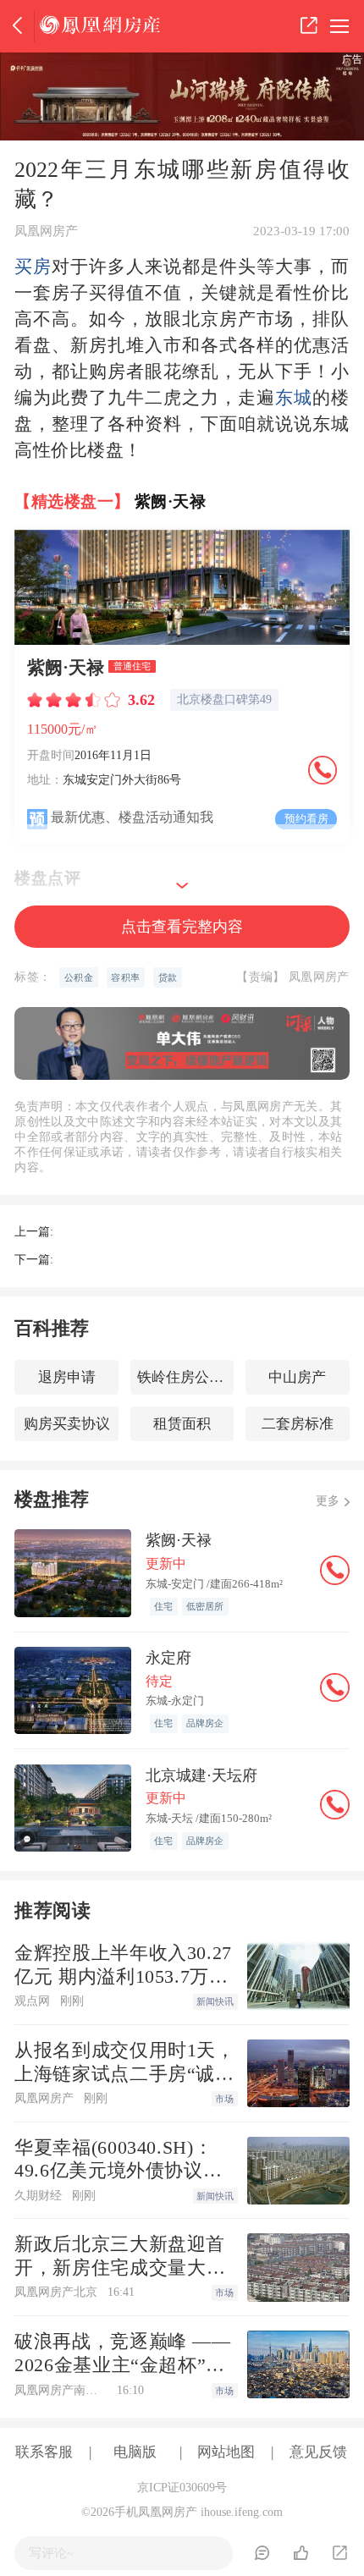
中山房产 (297, 1377)
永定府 (168, 1658)
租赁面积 (182, 1424)
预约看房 (306, 819)
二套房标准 (298, 1424)
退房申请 (67, 1377)
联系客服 (44, 2452)
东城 (294, 398)
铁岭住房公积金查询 (186, 1377)
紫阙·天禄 (170, 501)
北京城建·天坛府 (201, 1775)
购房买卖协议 (67, 1424)
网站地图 (226, 2452)
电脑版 (135, 2452)
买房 (33, 267)
